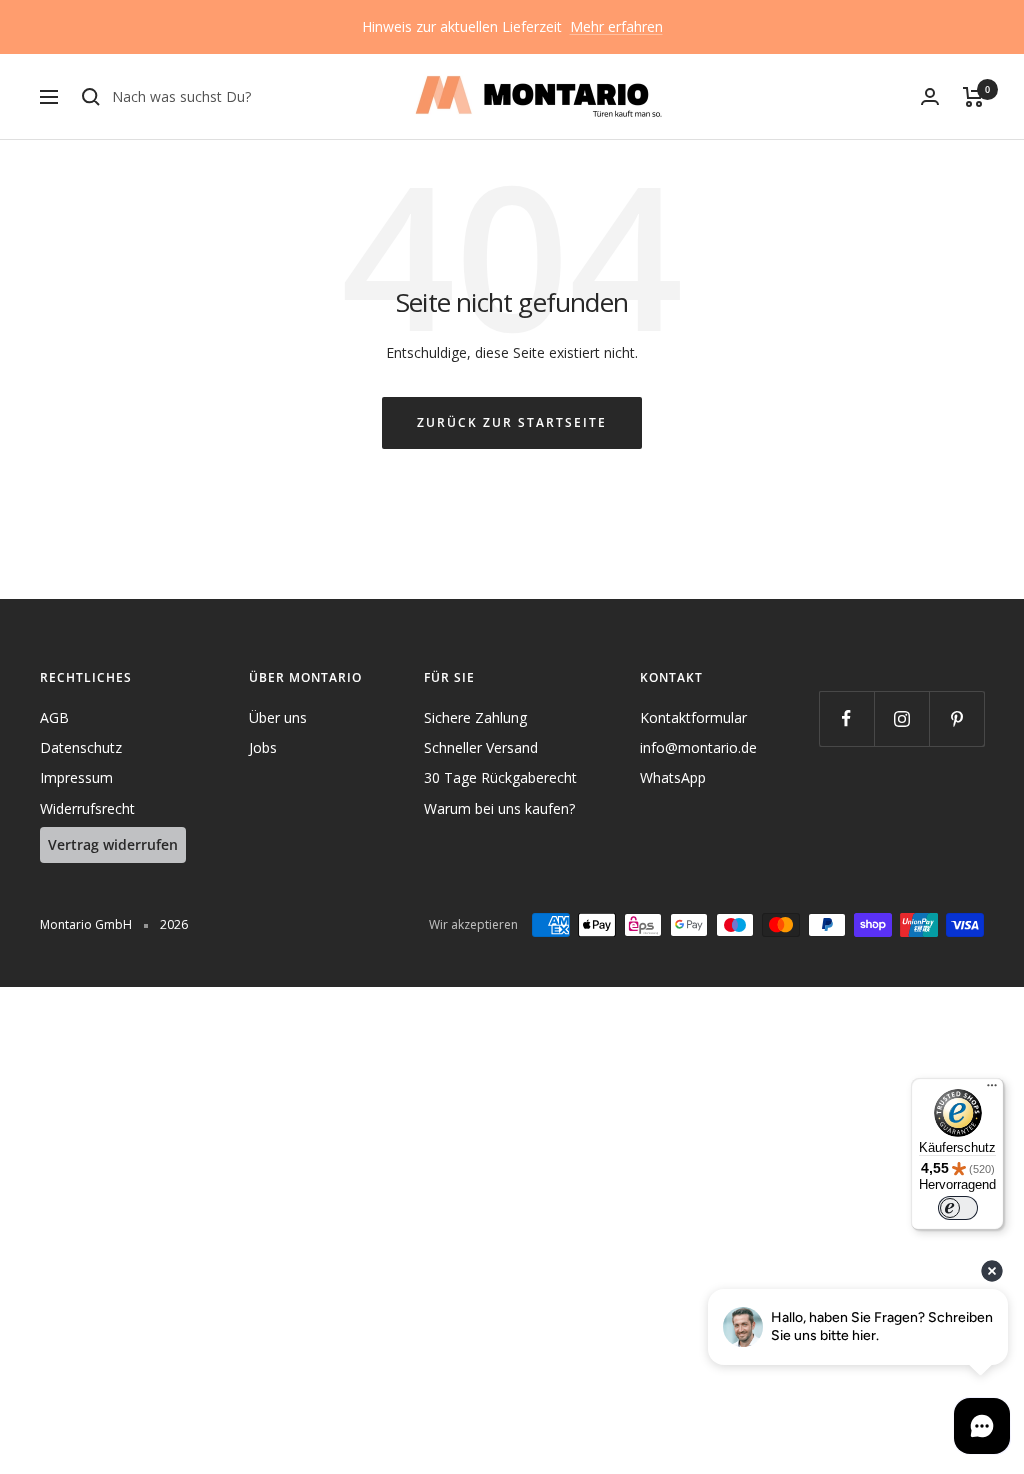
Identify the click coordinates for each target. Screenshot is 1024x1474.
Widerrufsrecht (87, 808)
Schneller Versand (481, 747)
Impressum (76, 777)
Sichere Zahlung (475, 717)
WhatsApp (673, 777)
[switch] (958, 1208)
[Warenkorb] (973, 97)
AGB (54, 717)
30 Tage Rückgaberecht (500, 777)
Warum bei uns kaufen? (499, 808)
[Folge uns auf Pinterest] (956, 718)
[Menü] (992, 1090)
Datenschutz (81, 747)
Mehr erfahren (616, 26)
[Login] (930, 96)
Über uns (278, 717)
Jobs (263, 747)
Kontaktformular (693, 717)
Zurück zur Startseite (512, 422)
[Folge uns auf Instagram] (901, 718)
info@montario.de (698, 747)
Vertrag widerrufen (113, 844)
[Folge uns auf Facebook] (846, 718)
